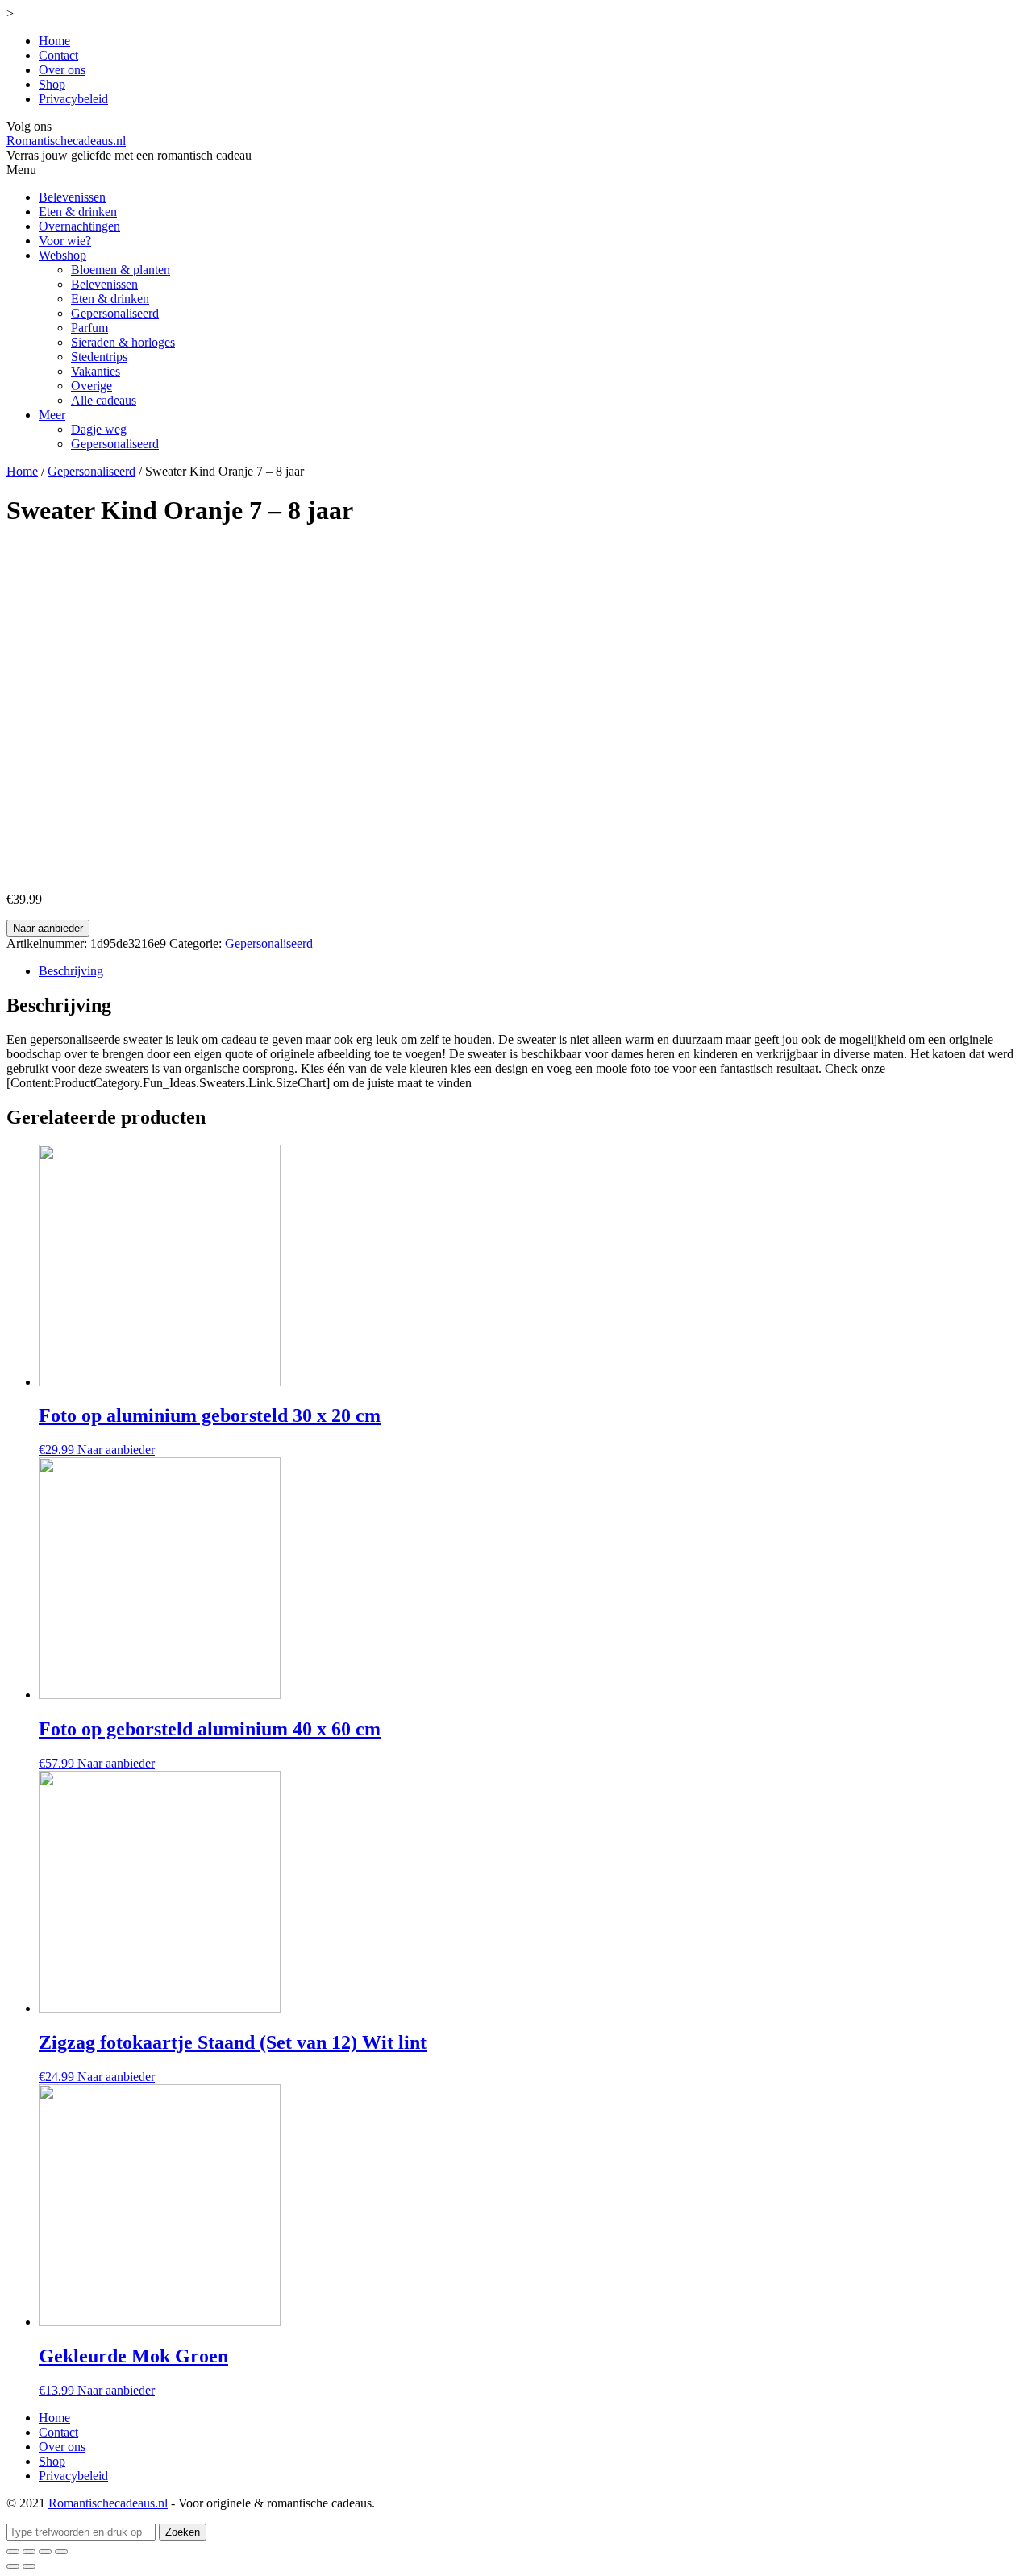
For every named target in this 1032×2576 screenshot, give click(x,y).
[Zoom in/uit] (61, 2552)
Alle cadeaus (104, 400)
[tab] (532, 971)
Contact (58, 55)
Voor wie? (65, 241)
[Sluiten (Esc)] (13, 2552)
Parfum (89, 328)
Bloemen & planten (121, 270)
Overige (92, 386)
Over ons (62, 70)
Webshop (62, 255)
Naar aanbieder (48, 928)
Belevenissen (72, 197)
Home (54, 41)
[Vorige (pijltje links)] (13, 2566)
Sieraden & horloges (123, 342)
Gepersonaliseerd (115, 313)
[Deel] (29, 2552)
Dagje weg (99, 429)
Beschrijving (71, 971)
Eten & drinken (78, 212)
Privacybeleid (73, 99)
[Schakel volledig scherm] (45, 2552)
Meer (52, 415)
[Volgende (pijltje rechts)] (29, 2566)
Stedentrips (99, 357)
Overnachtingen (79, 226)
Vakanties (96, 371)
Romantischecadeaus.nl (66, 141)
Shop (52, 84)
